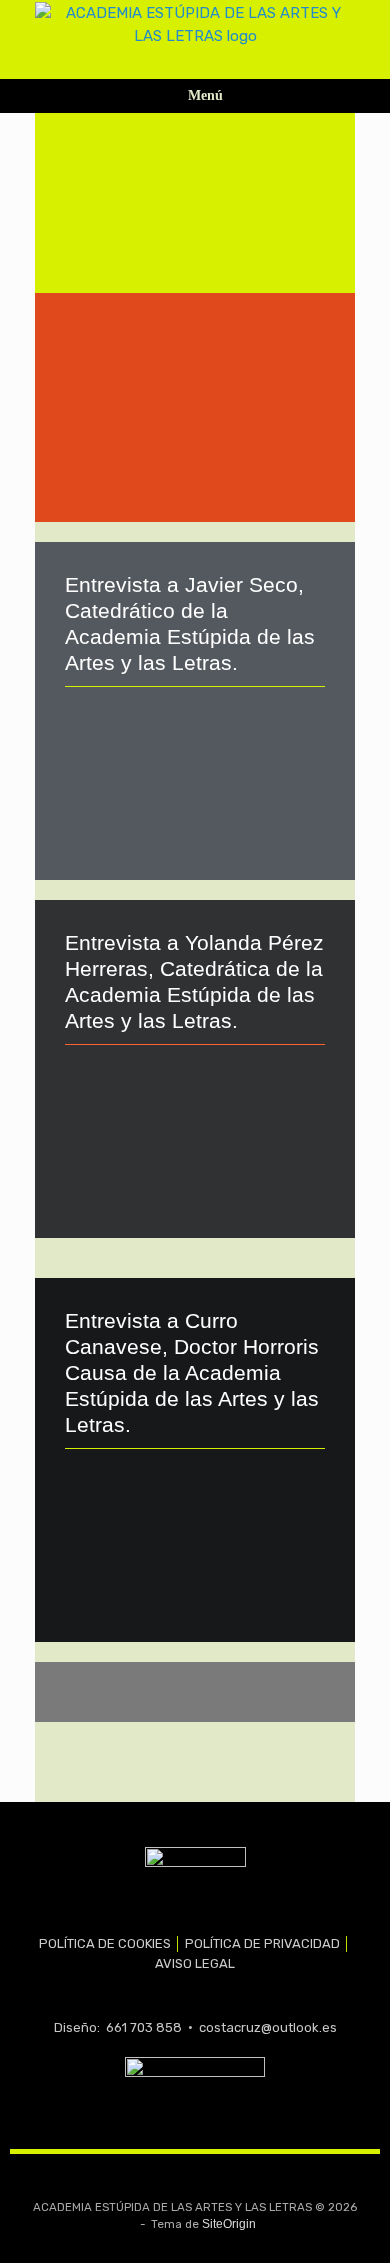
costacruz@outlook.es (268, 2027)
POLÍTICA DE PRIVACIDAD (262, 1943)
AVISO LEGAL (195, 1963)
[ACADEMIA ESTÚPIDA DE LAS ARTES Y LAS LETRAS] (195, 24)
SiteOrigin (229, 2224)
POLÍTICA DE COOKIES (105, 1943)
